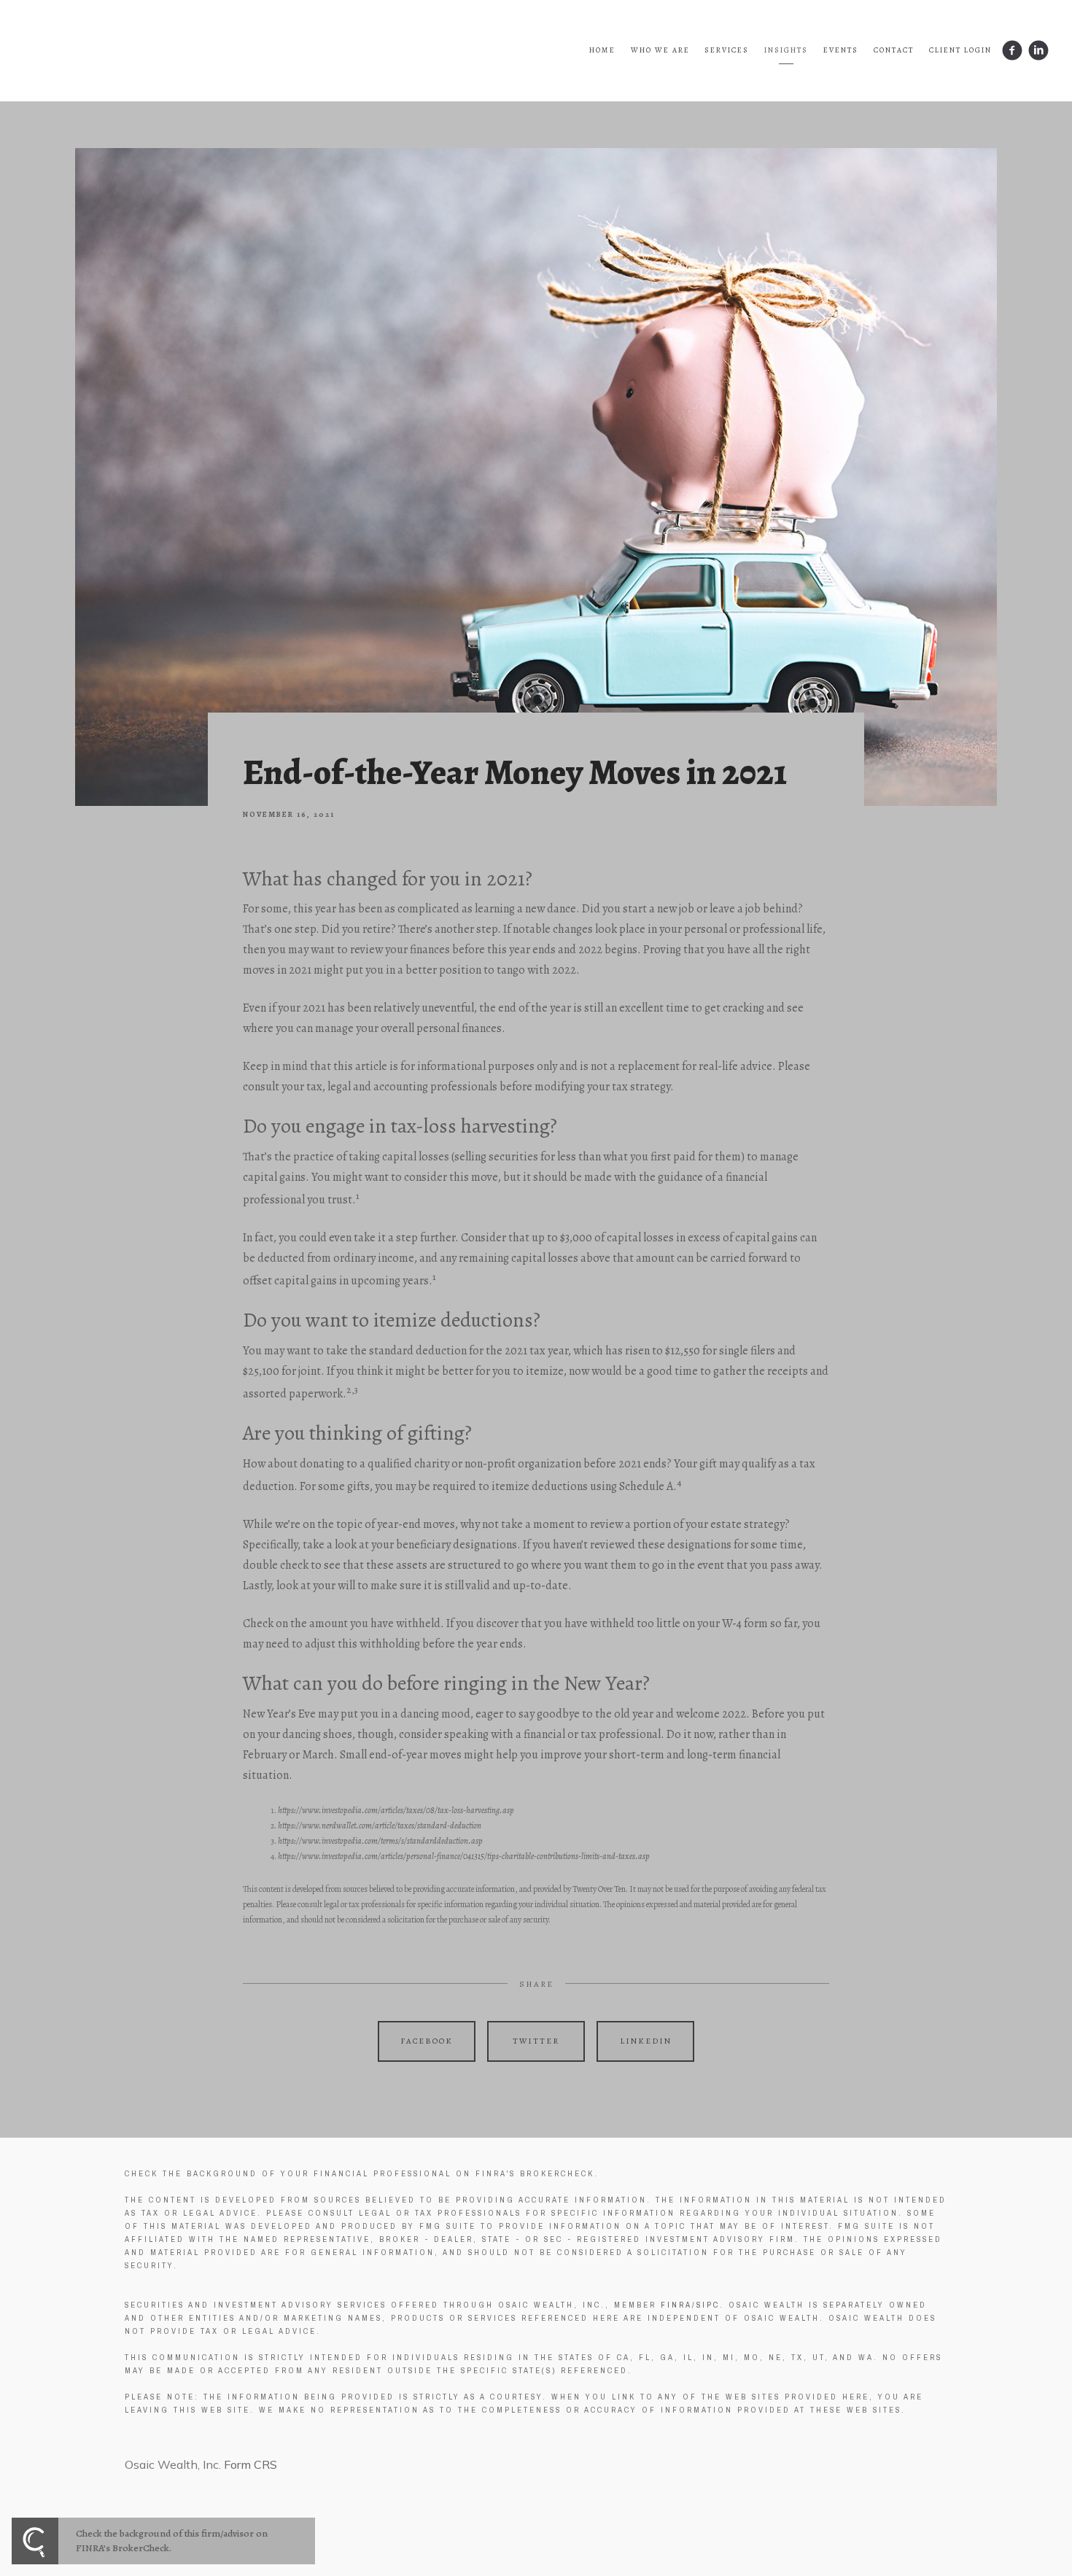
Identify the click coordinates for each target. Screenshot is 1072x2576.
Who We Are (660, 50)
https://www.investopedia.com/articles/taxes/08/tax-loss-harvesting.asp (396, 1810)
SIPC (708, 2305)
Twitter (536, 2041)
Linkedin (646, 2041)
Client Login (960, 50)
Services (727, 50)
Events (841, 50)
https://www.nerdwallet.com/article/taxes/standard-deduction (380, 1826)
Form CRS (250, 2464)
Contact (894, 50)
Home (602, 50)
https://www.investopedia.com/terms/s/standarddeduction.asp (380, 1841)
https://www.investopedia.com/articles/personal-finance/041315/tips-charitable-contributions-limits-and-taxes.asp (464, 1856)
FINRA (676, 2305)
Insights (786, 50)
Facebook (427, 2041)
